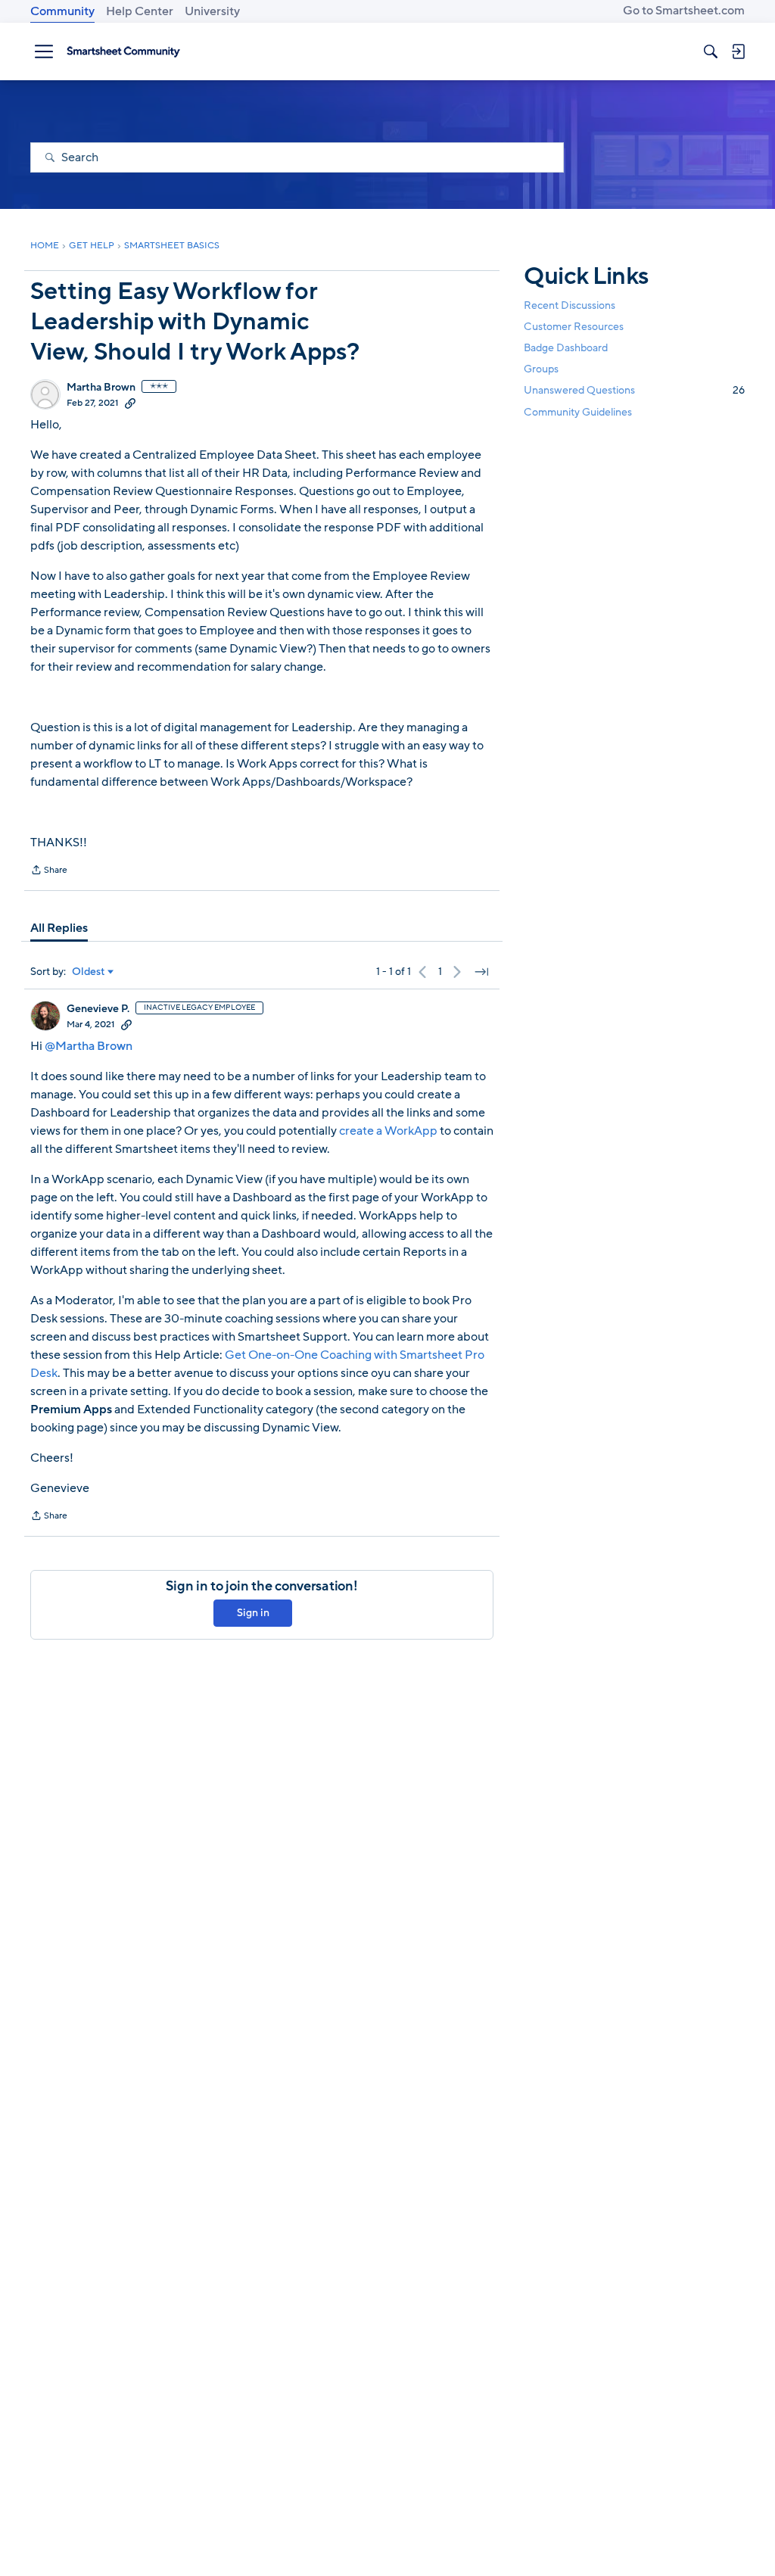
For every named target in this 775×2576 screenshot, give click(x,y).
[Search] (711, 51)
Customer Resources (574, 327)
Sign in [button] (253, 1613)
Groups (541, 369)
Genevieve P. (98, 1009)
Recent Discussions (570, 305)
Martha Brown (101, 388)
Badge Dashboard (566, 348)
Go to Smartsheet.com (684, 11)
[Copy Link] (130, 403)
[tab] (59, 928)
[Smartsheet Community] (123, 51)
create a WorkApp (388, 1131)
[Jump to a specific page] (481, 972)
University (212, 11)
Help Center (140, 11)
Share (49, 871)
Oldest (89, 972)
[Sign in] (738, 51)
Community (62, 11)
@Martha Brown (89, 1046)
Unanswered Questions (634, 390)
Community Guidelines (578, 412)
